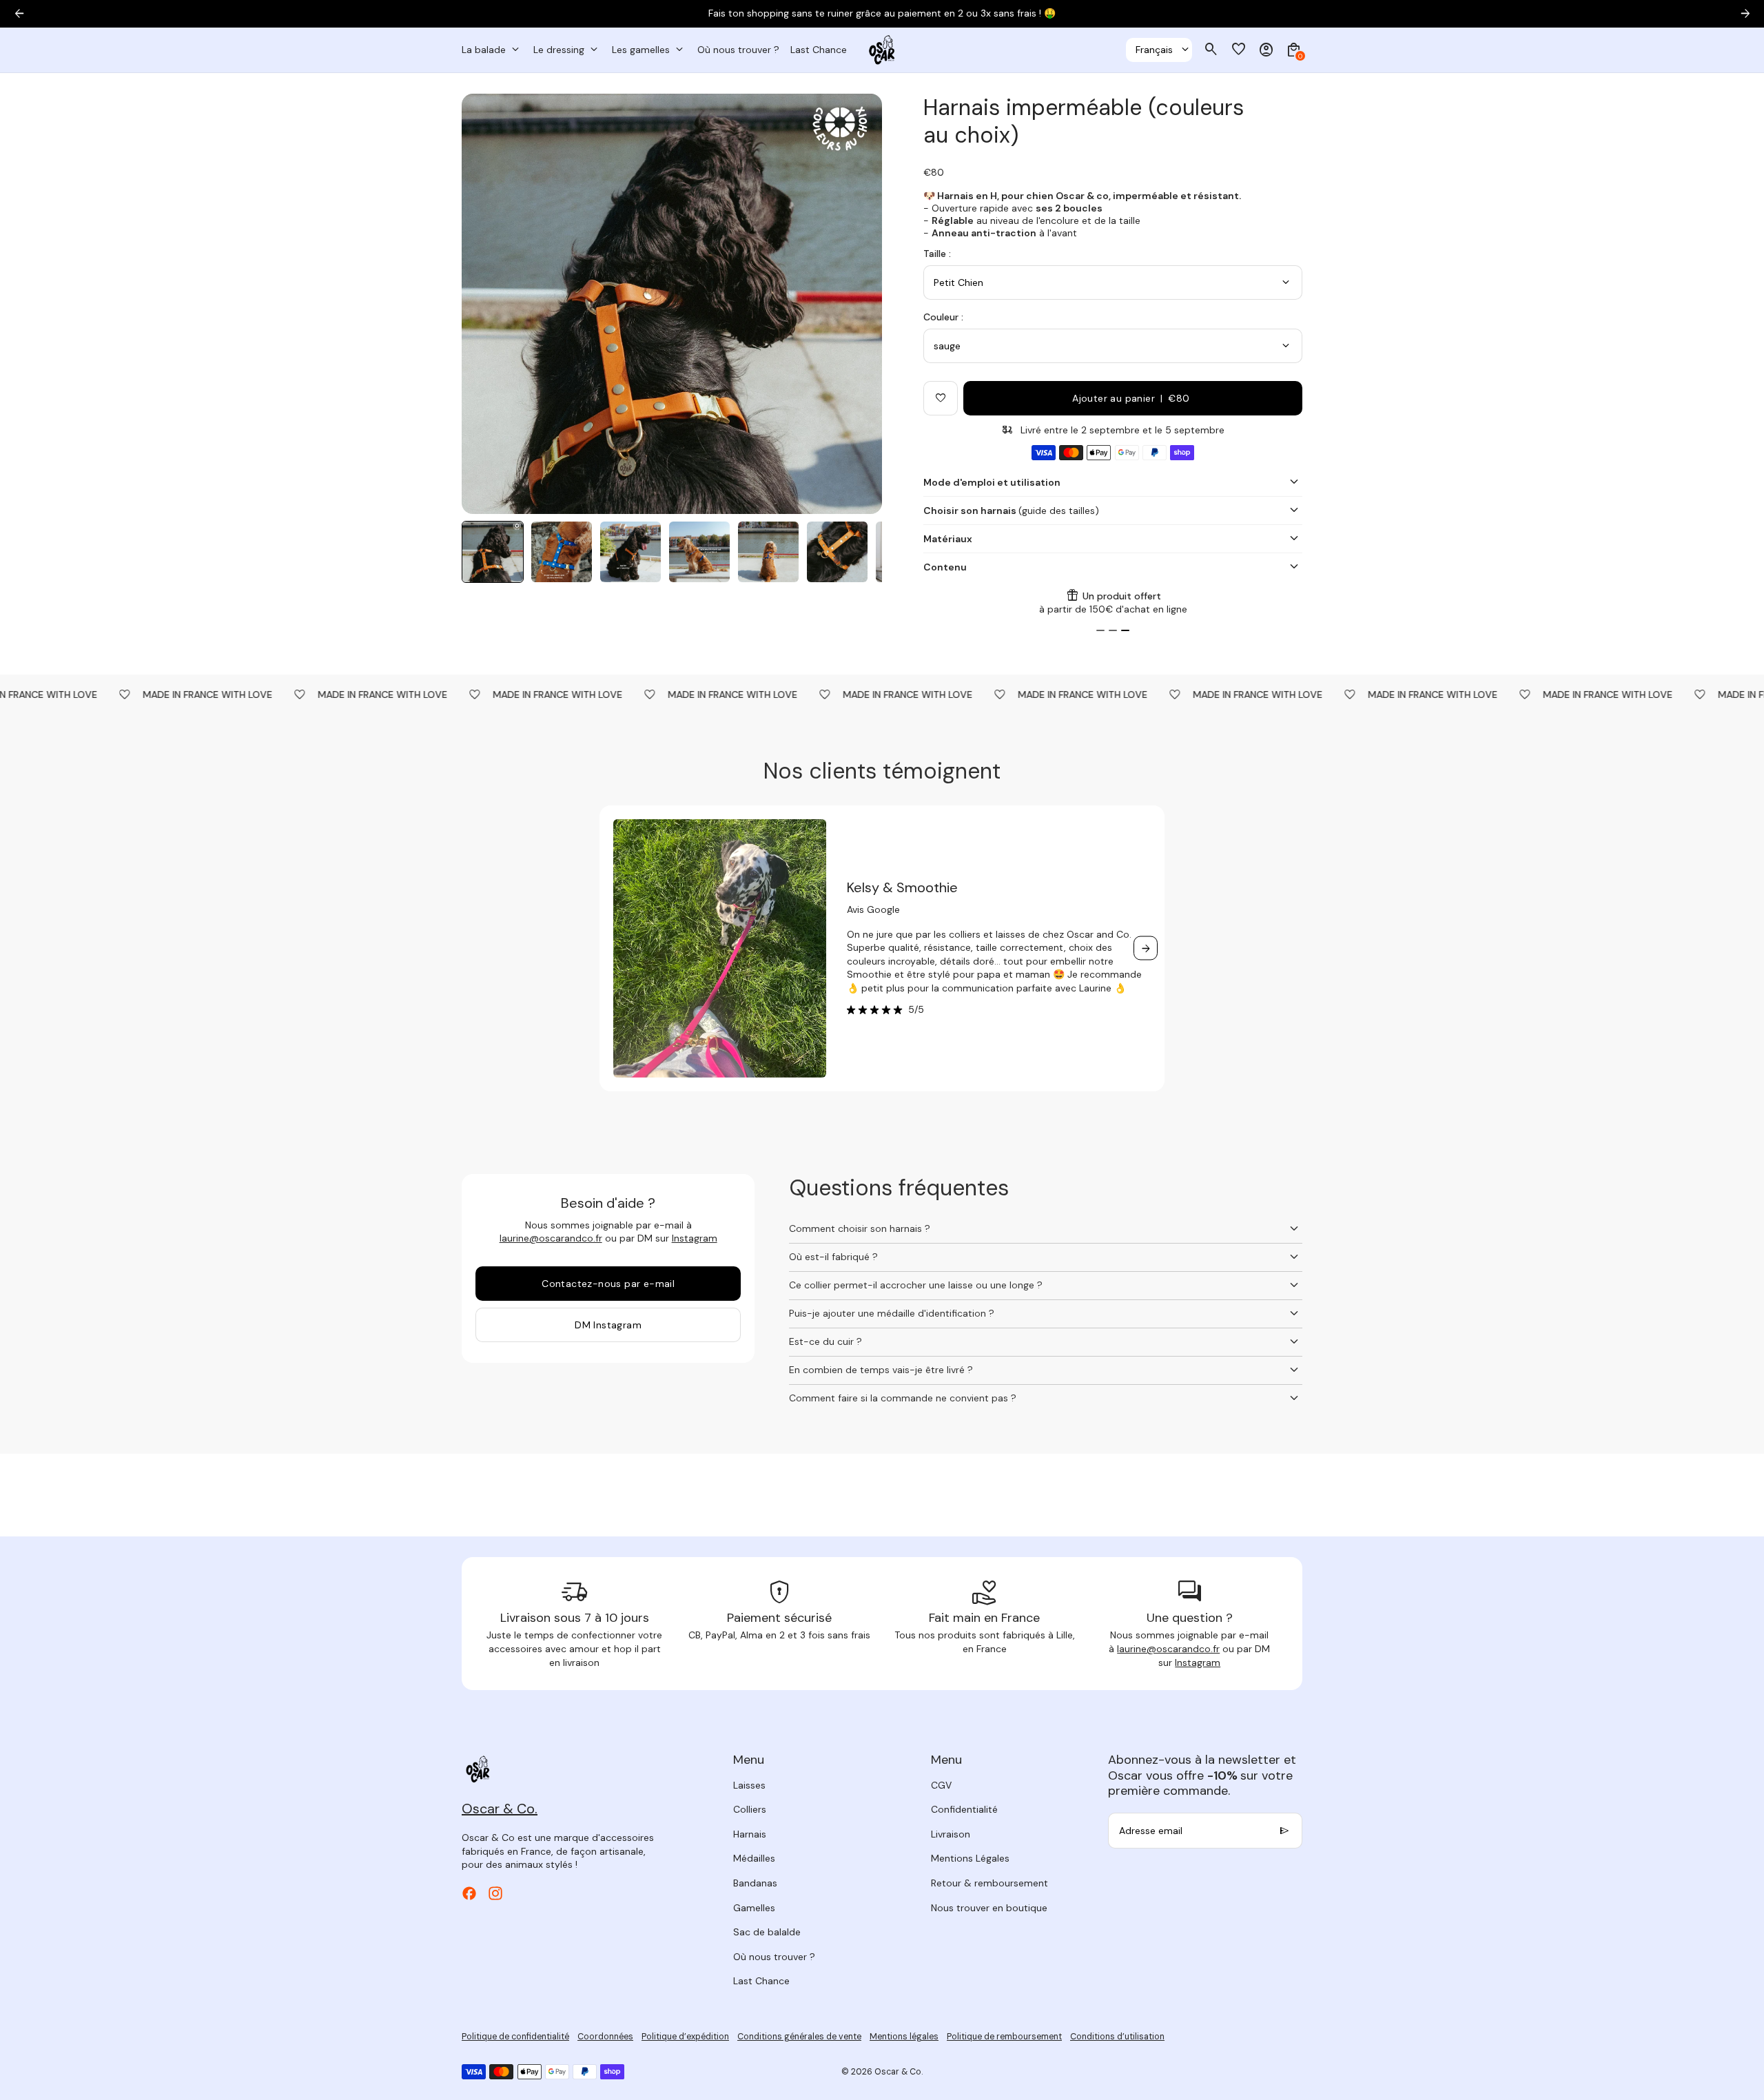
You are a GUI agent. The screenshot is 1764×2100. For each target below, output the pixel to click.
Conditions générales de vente (799, 2037)
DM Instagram (608, 1325)
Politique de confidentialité (515, 2037)
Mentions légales (904, 2037)
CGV (941, 1785)
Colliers (750, 1809)
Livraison (951, 1834)
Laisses (749, 1785)
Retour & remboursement (989, 1883)
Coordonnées (605, 2037)
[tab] (1100, 630)
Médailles (754, 1858)
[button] (493, 552)
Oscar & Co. (899, 2072)
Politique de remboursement (1004, 2037)
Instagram (695, 1238)
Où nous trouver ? (774, 1957)
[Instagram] (495, 1893)
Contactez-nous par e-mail (608, 1284)
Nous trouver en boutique (989, 1908)
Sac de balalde (767, 1932)
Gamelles (754, 1908)
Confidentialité (964, 1809)
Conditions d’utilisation (1117, 2037)
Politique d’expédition (685, 2037)
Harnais (750, 1834)
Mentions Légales (970, 1858)
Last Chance (761, 1981)
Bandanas (755, 1883)
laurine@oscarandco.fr (551, 1238)
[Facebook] (469, 1893)
